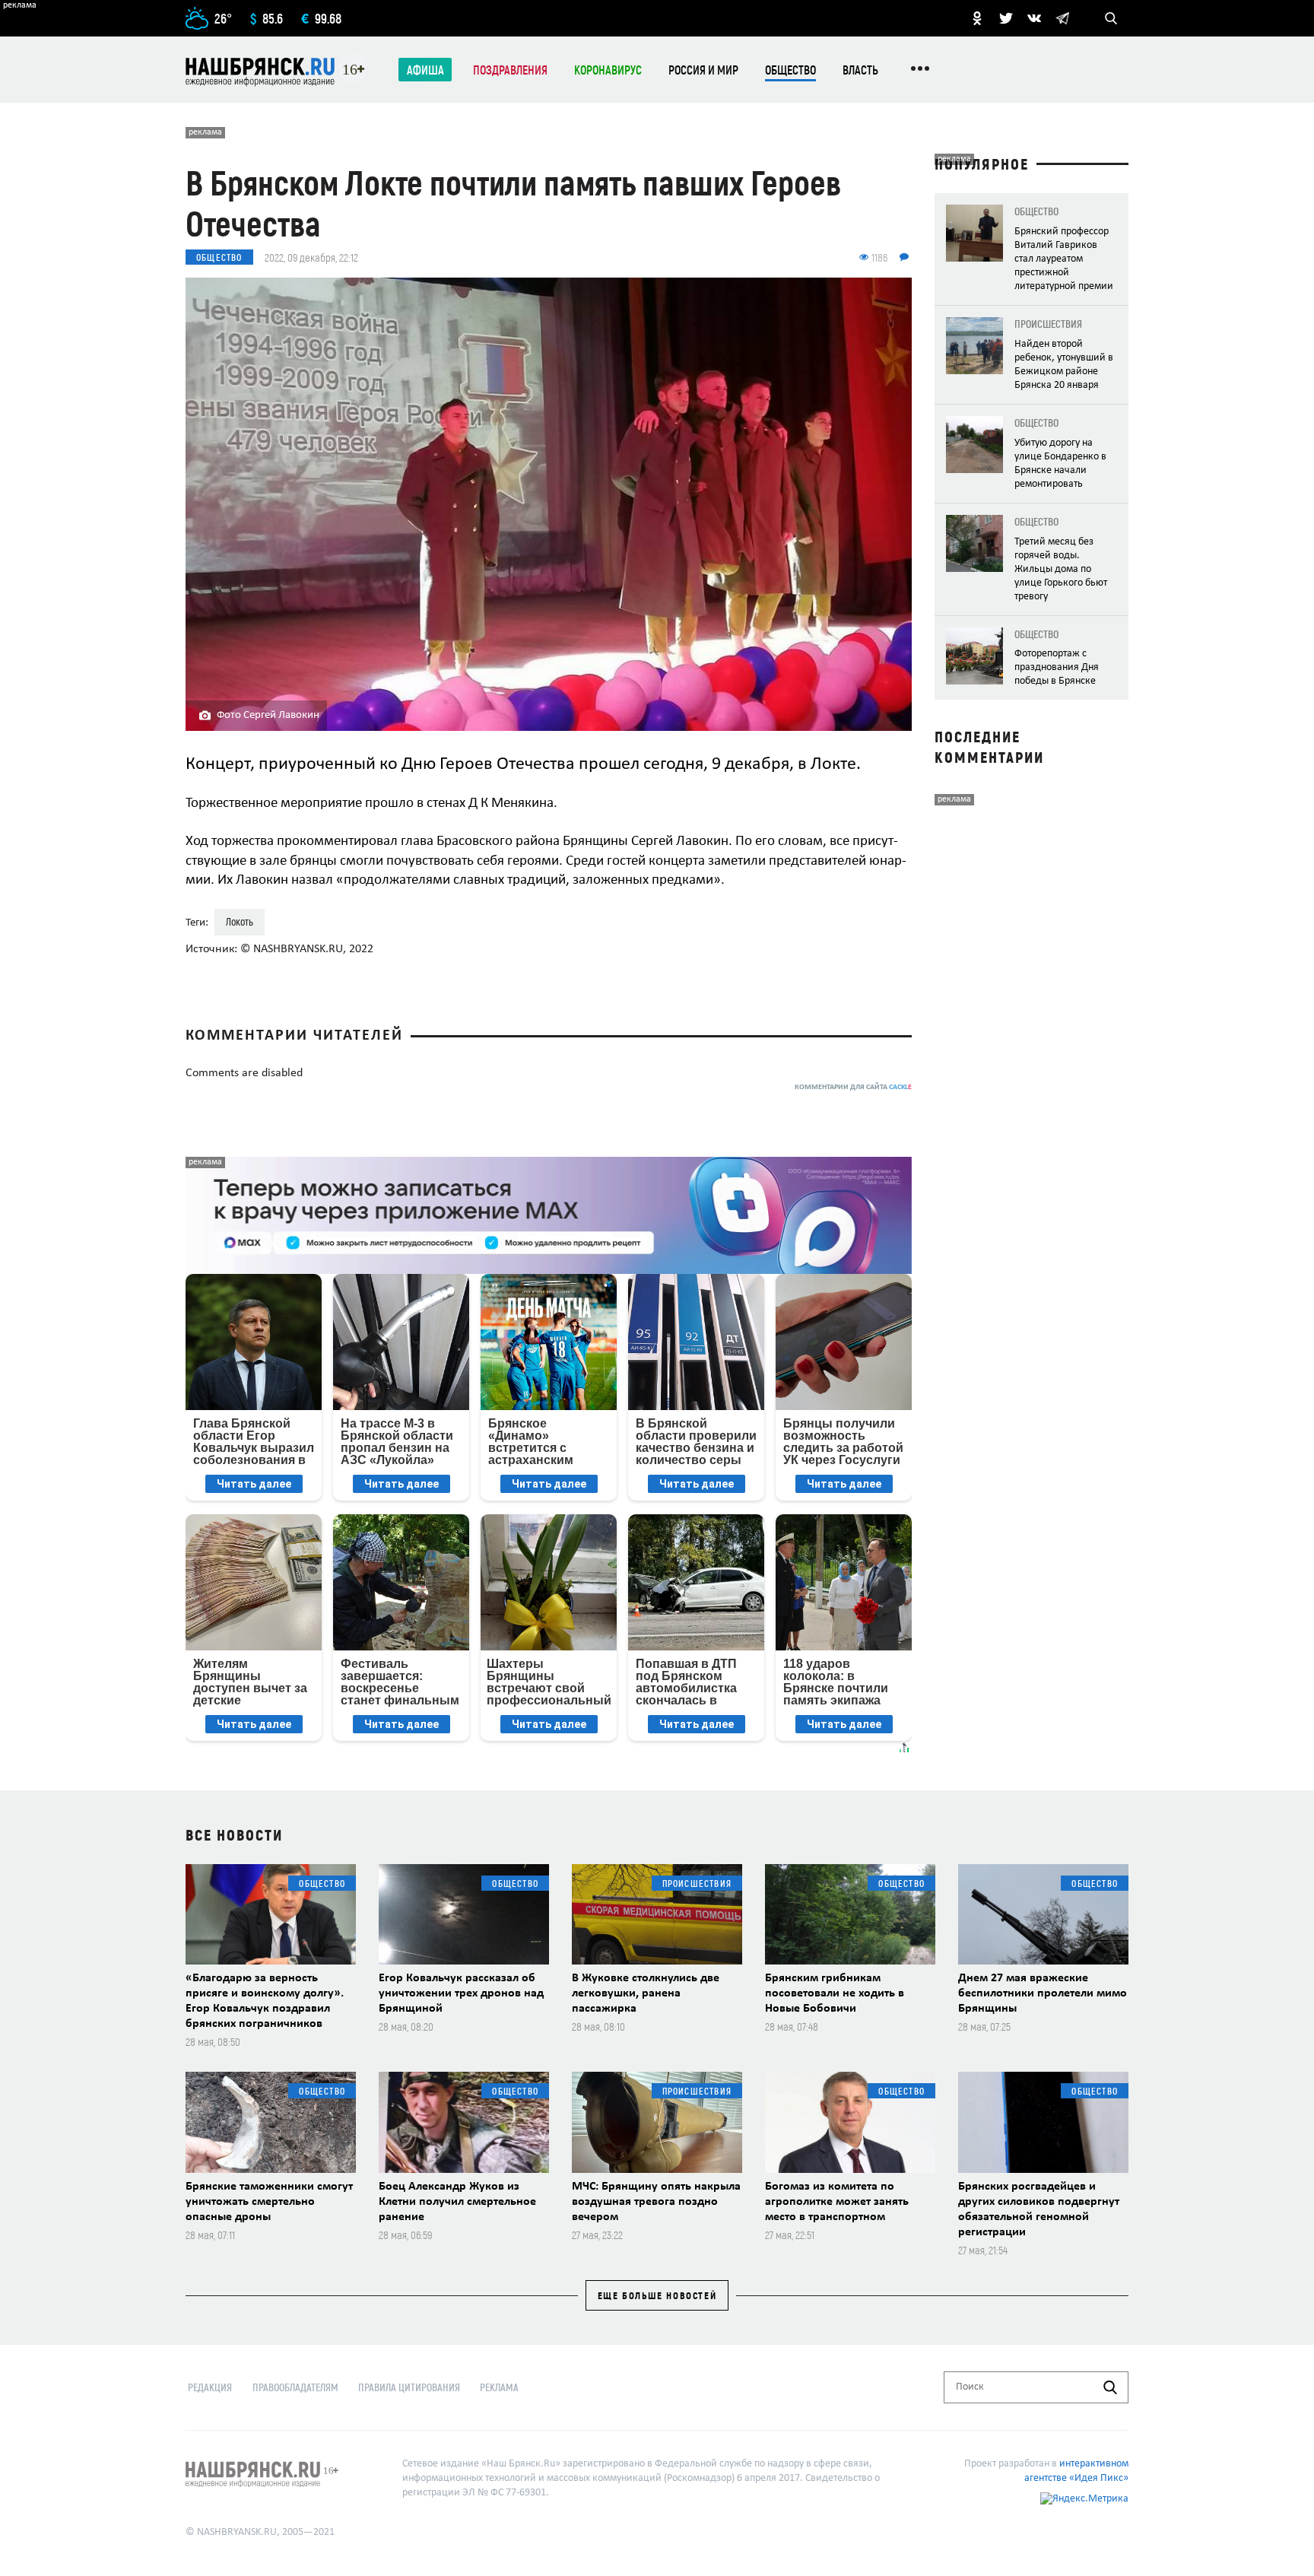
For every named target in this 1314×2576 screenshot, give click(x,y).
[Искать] (1110, 2387)
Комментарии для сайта (853, 1087)
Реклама (499, 2387)
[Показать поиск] (1111, 18)
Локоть (240, 921)
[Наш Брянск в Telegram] (1062, 18)
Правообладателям (295, 2387)
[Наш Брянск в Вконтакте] (1034, 18)
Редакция (210, 2387)
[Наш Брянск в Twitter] (1006, 18)
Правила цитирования (409, 2387)
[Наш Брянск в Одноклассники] (977, 18)
